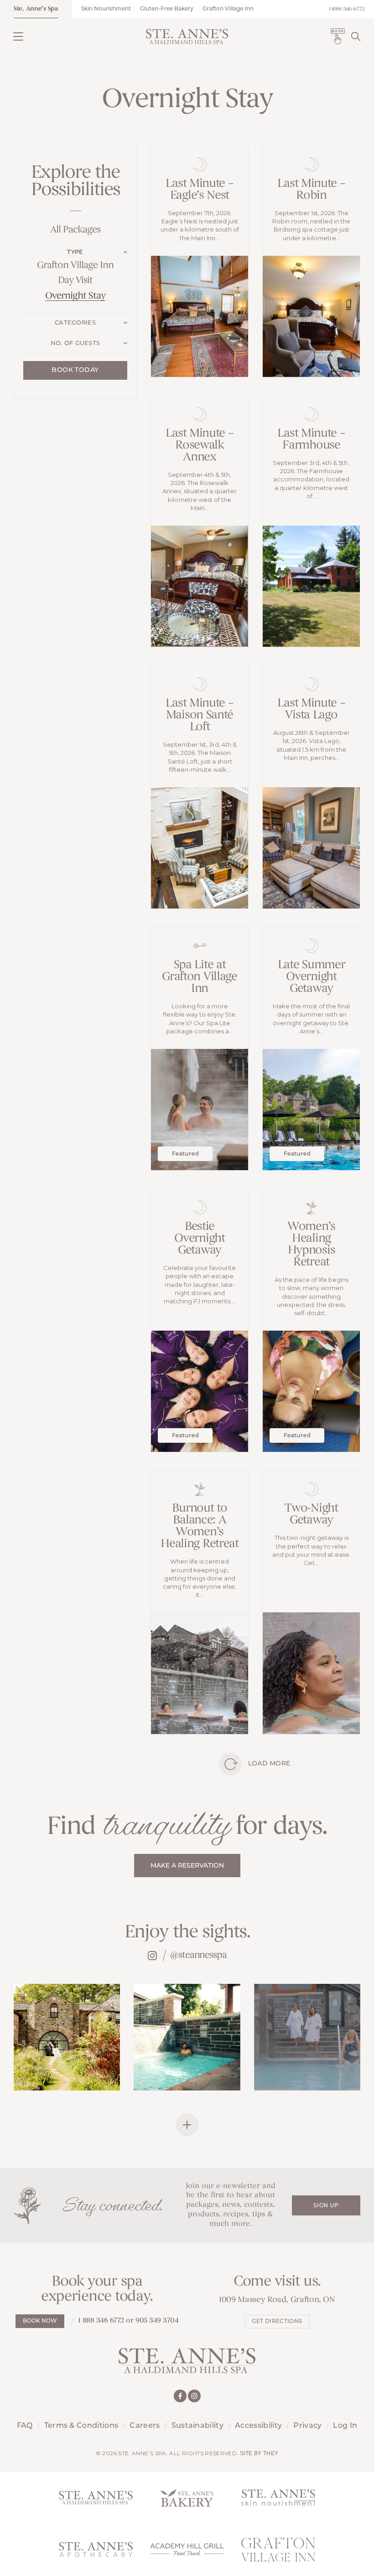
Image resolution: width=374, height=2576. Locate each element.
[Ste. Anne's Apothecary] (96, 2550)
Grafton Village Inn (228, 9)
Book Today (75, 370)
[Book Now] (338, 36)
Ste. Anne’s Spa (36, 9)
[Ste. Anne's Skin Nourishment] (278, 2498)
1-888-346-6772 (347, 9)
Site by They (259, 2453)
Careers (145, 2426)
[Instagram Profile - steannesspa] (152, 1955)
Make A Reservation (187, 1866)
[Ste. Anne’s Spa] (187, 36)
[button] (18, 36)
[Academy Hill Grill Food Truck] (187, 2550)
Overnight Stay (75, 296)
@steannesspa (198, 1955)
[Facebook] (180, 2396)
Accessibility (258, 2426)
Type (75, 252)
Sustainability (197, 2426)
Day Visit (75, 281)
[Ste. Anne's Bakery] (187, 2498)
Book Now (40, 2321)
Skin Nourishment (106, 9)
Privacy (307, 2426)
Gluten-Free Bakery (167, 9)
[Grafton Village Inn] (278, 2550)
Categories (75, 323)
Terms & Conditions (81, 2426)
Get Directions (277, 2322)
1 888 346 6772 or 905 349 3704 (128, 2321)
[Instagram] (194, 2396)
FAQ (25, 2426)
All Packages (75, 230)
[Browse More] (187, 2125)
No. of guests (75, 343)
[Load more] (230, 1764)
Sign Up (326, 2206)
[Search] (356, 36)
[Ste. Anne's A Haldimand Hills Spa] (96, 2498)
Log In (345, 2426)
